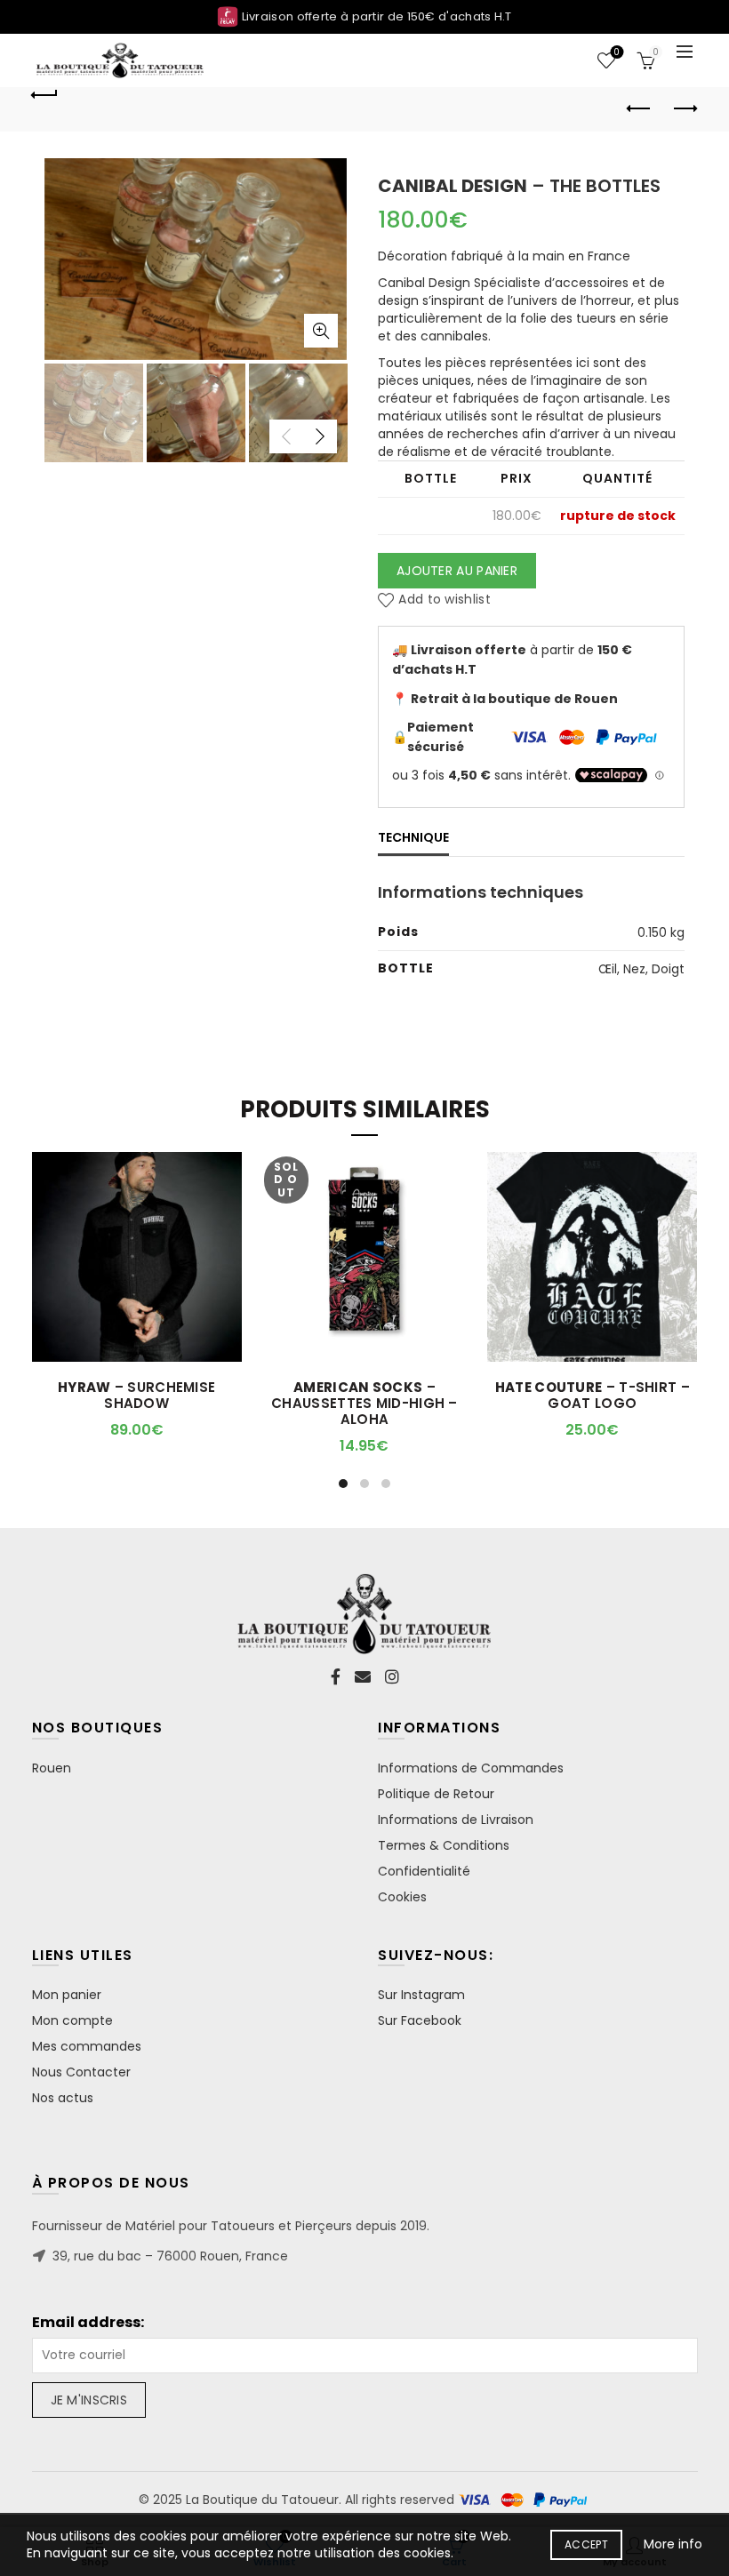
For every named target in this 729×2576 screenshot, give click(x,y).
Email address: (88, 2323)
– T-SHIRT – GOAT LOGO (593, 1396)
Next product (685, 109)
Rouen (52, 1768)
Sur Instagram (421, 1995)
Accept (586, 2544)
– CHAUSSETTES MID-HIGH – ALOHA (364, 1404)
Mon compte (72, 2020)
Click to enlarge (321, 331)
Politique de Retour (436, 1794)
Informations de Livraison (456, 1820)
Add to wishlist (445, 599)
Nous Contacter (81, 2072)
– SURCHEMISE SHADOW (136, 1396)
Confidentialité (424, 1871)
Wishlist (617, 53)
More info (673, 2544)
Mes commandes (87, 2046)
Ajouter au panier (457, 571)
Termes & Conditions (444, 1845)
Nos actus (63, 2098)
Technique (413, 837)
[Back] (45, 92)
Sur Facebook (420, 2020)
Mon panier (67, 1995)
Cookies (402, 1897)
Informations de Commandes (471, 1768)
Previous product (640, 109)
